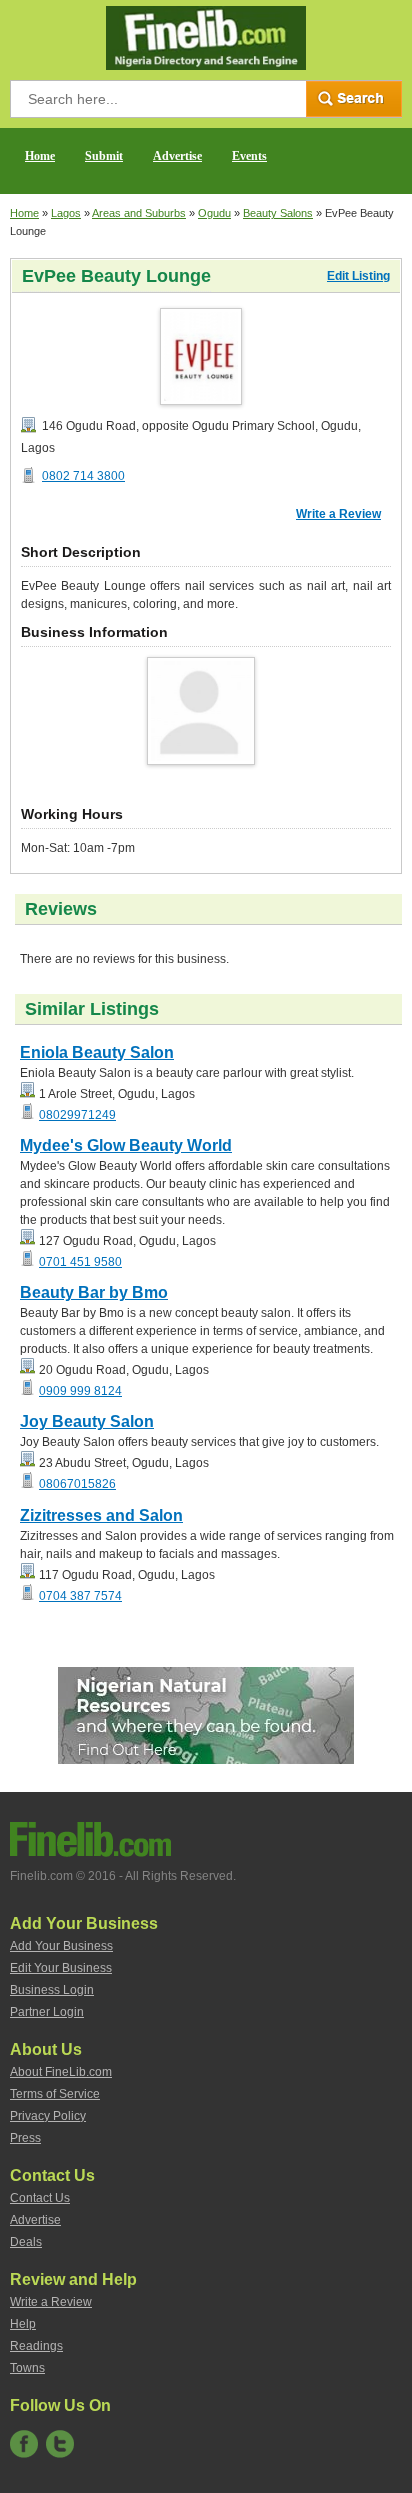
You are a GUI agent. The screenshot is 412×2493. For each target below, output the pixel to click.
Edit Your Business (61, 1968)
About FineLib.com (61, 2072)
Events (249, 156)
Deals (26, 2242)
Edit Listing (358, 276)
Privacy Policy (48, 2116)
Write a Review (338, 514)
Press (25, 2138)
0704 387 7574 (80, 1596)
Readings (36, 2346)
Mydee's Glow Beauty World (126, 1145)
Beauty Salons (278, 213)
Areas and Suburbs (139, 213)
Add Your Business (61, 1946)
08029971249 (77, 1115)
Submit (104, 156)
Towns (27, 2368)
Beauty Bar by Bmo (94, 1292)
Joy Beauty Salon (87, 1421)
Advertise (177, 156)
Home (40, 156)
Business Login (52, 1990)
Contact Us (40, 2198)
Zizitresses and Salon (101, 1515)
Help (23, 2324)
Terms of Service (55, 2094)
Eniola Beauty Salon (97, 1052)
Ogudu (214, 213)
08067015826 (77, 1484)
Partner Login (47, 2012)
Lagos (66, 213)
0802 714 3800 (83, 476)
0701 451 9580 (80, 1262)
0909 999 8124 (80, 1391)
